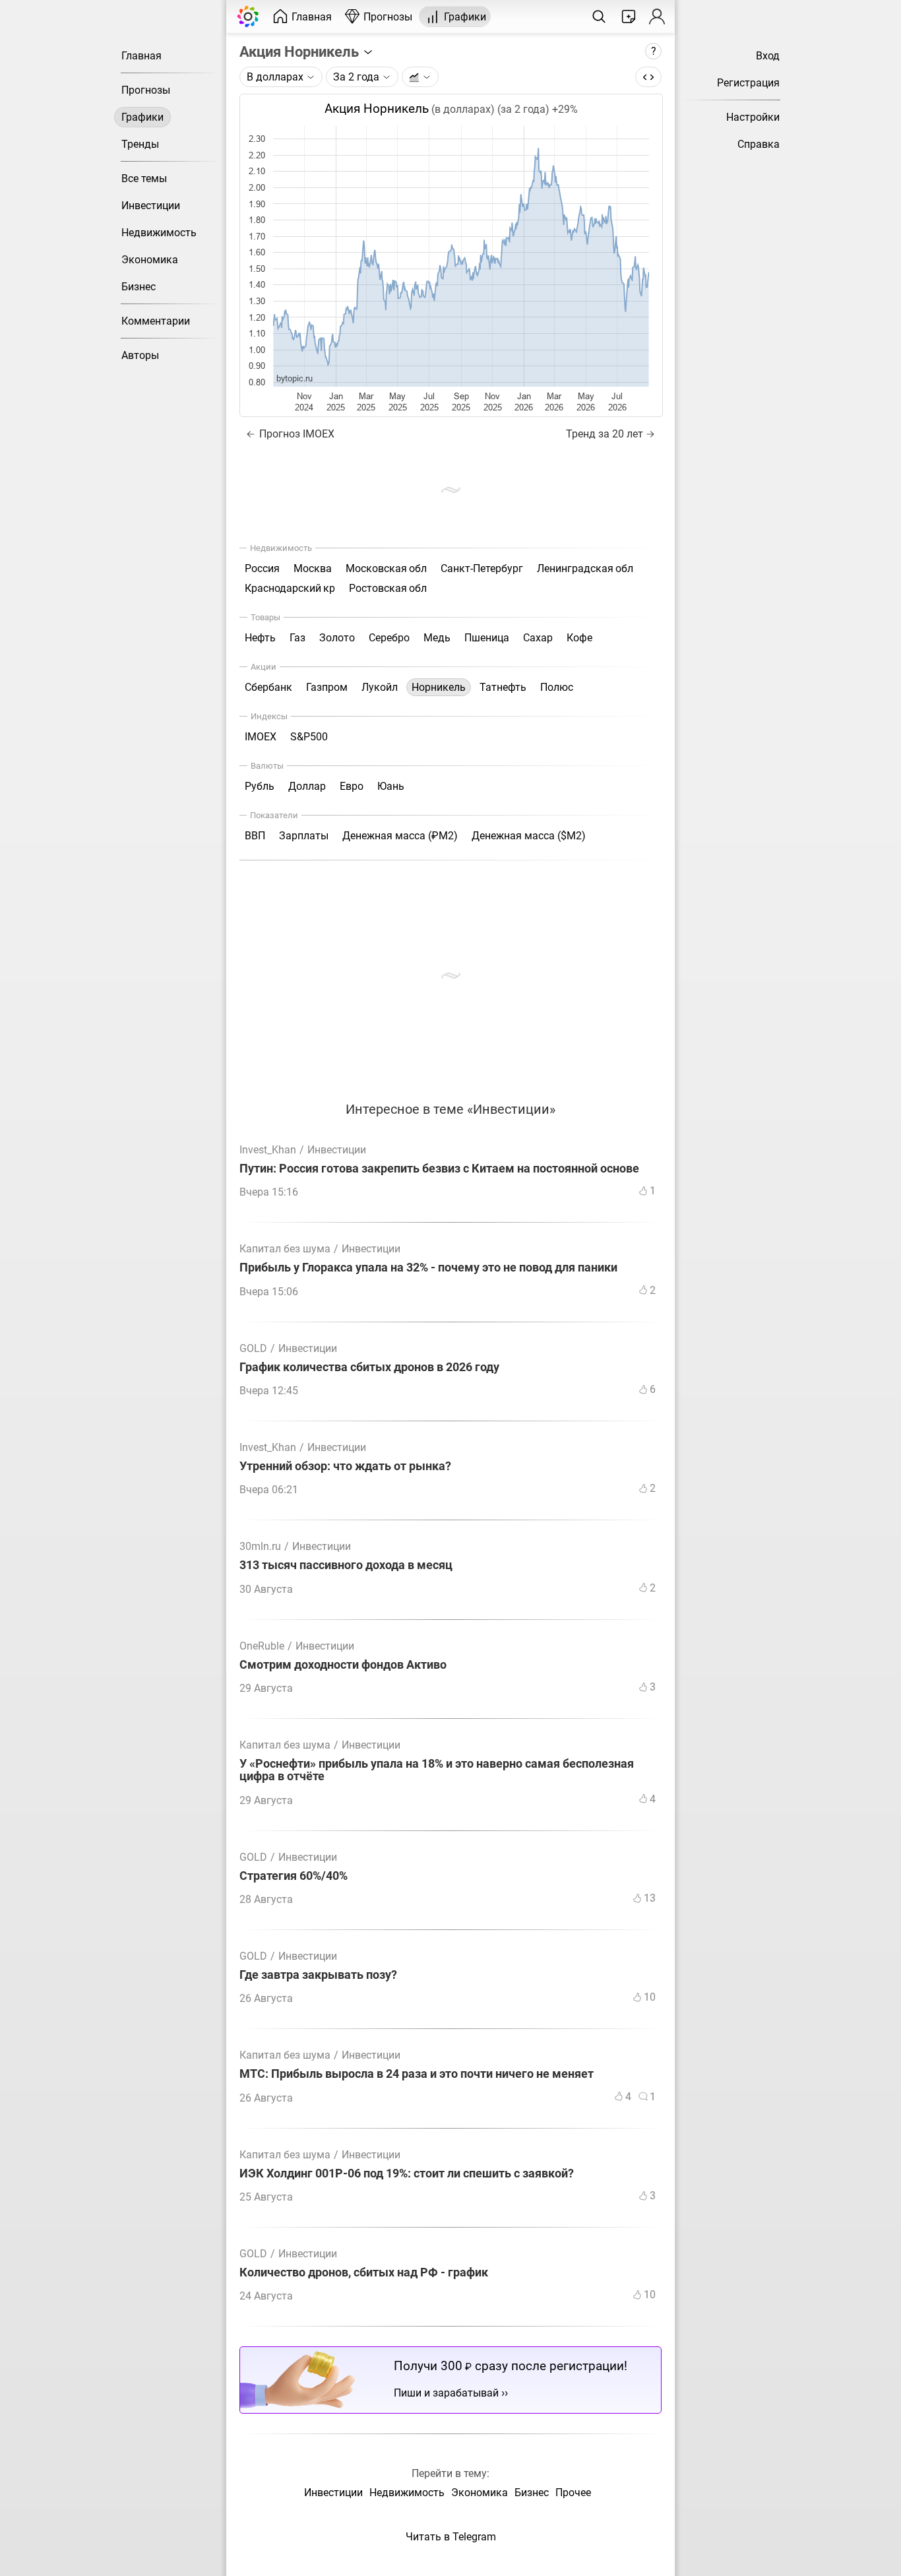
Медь (437, 638)
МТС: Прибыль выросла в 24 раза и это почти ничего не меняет (417, 2074)
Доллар (307, 786)
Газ (297, 638)
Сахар (538, 638)
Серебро (389, 638)
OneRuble (262, 1646)
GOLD (253, 1348)
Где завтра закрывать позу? (318, 1975)
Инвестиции (151, 206)
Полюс (557, 687)
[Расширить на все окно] (648, 77)
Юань (391, 786)
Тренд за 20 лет (605, 434)
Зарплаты (304, 836)
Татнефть (503, 687)
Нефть (260, 638)
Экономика (150, 260)
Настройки (753, 117)
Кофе (579, 638)
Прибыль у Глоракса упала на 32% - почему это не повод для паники (428, 1268)
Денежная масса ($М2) (529, 836)
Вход (768, 56)
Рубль (260, 786)
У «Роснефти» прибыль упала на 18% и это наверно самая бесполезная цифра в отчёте (437, 1770)
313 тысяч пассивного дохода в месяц (346, 1565)
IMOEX (261, 737)
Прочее (573, 2493)
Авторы (140, 355)
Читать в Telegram (451, 2537)
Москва (313, 568)
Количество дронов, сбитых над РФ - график (364, 2273)
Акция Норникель (301, 51)
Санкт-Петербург (482, 568)
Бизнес (139, 287)
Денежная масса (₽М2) (400, 836)
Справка (759, 144)
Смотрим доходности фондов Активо (343, 1665)
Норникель (439, 687)
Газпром (327, 687)
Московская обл (386, 568)
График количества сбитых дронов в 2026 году (369, 1368)
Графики (142, 117)
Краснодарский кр (290, 588)
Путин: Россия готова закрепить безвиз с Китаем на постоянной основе (439, 1169)
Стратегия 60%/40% (294, 1876)
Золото (337, 638)
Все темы (144, 178)
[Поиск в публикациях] (599, 16)
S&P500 (309, 737)
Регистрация (748, 83)
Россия (262, 568)
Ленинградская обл (585, 568)
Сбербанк (268, 687)
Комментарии (156, 321)
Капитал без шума (285, 1249)
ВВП (255, 836)
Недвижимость (159, 233)
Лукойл (380, 687)
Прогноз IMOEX (295, 434)
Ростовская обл (388, 588)
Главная (141, 56)
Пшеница (487, 638)
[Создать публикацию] (629, 16)
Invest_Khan (268, 1150)
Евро (352, 786)
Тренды (140, 144)
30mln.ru (260, 1546)
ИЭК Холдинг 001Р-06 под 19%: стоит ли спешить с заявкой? (407, 2174)
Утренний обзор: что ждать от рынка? (345, 1466)
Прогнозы (146, 90)
